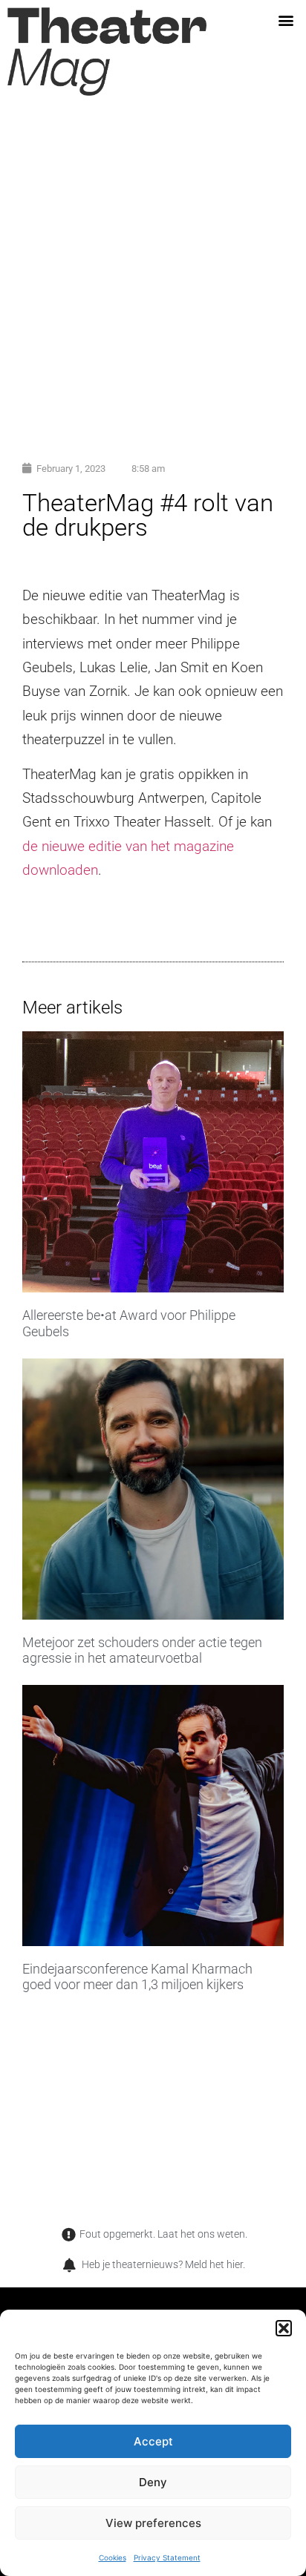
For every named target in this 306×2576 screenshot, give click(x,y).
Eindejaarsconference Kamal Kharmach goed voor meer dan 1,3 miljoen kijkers (137, 1977)
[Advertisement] (153, 279)
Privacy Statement (167, 2557)
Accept (153, 2441)
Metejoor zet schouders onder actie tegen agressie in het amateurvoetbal (142, 1650)
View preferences (153, 2523)
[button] (284, 2328)
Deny (153, 2482)
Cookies (113, 2557)
